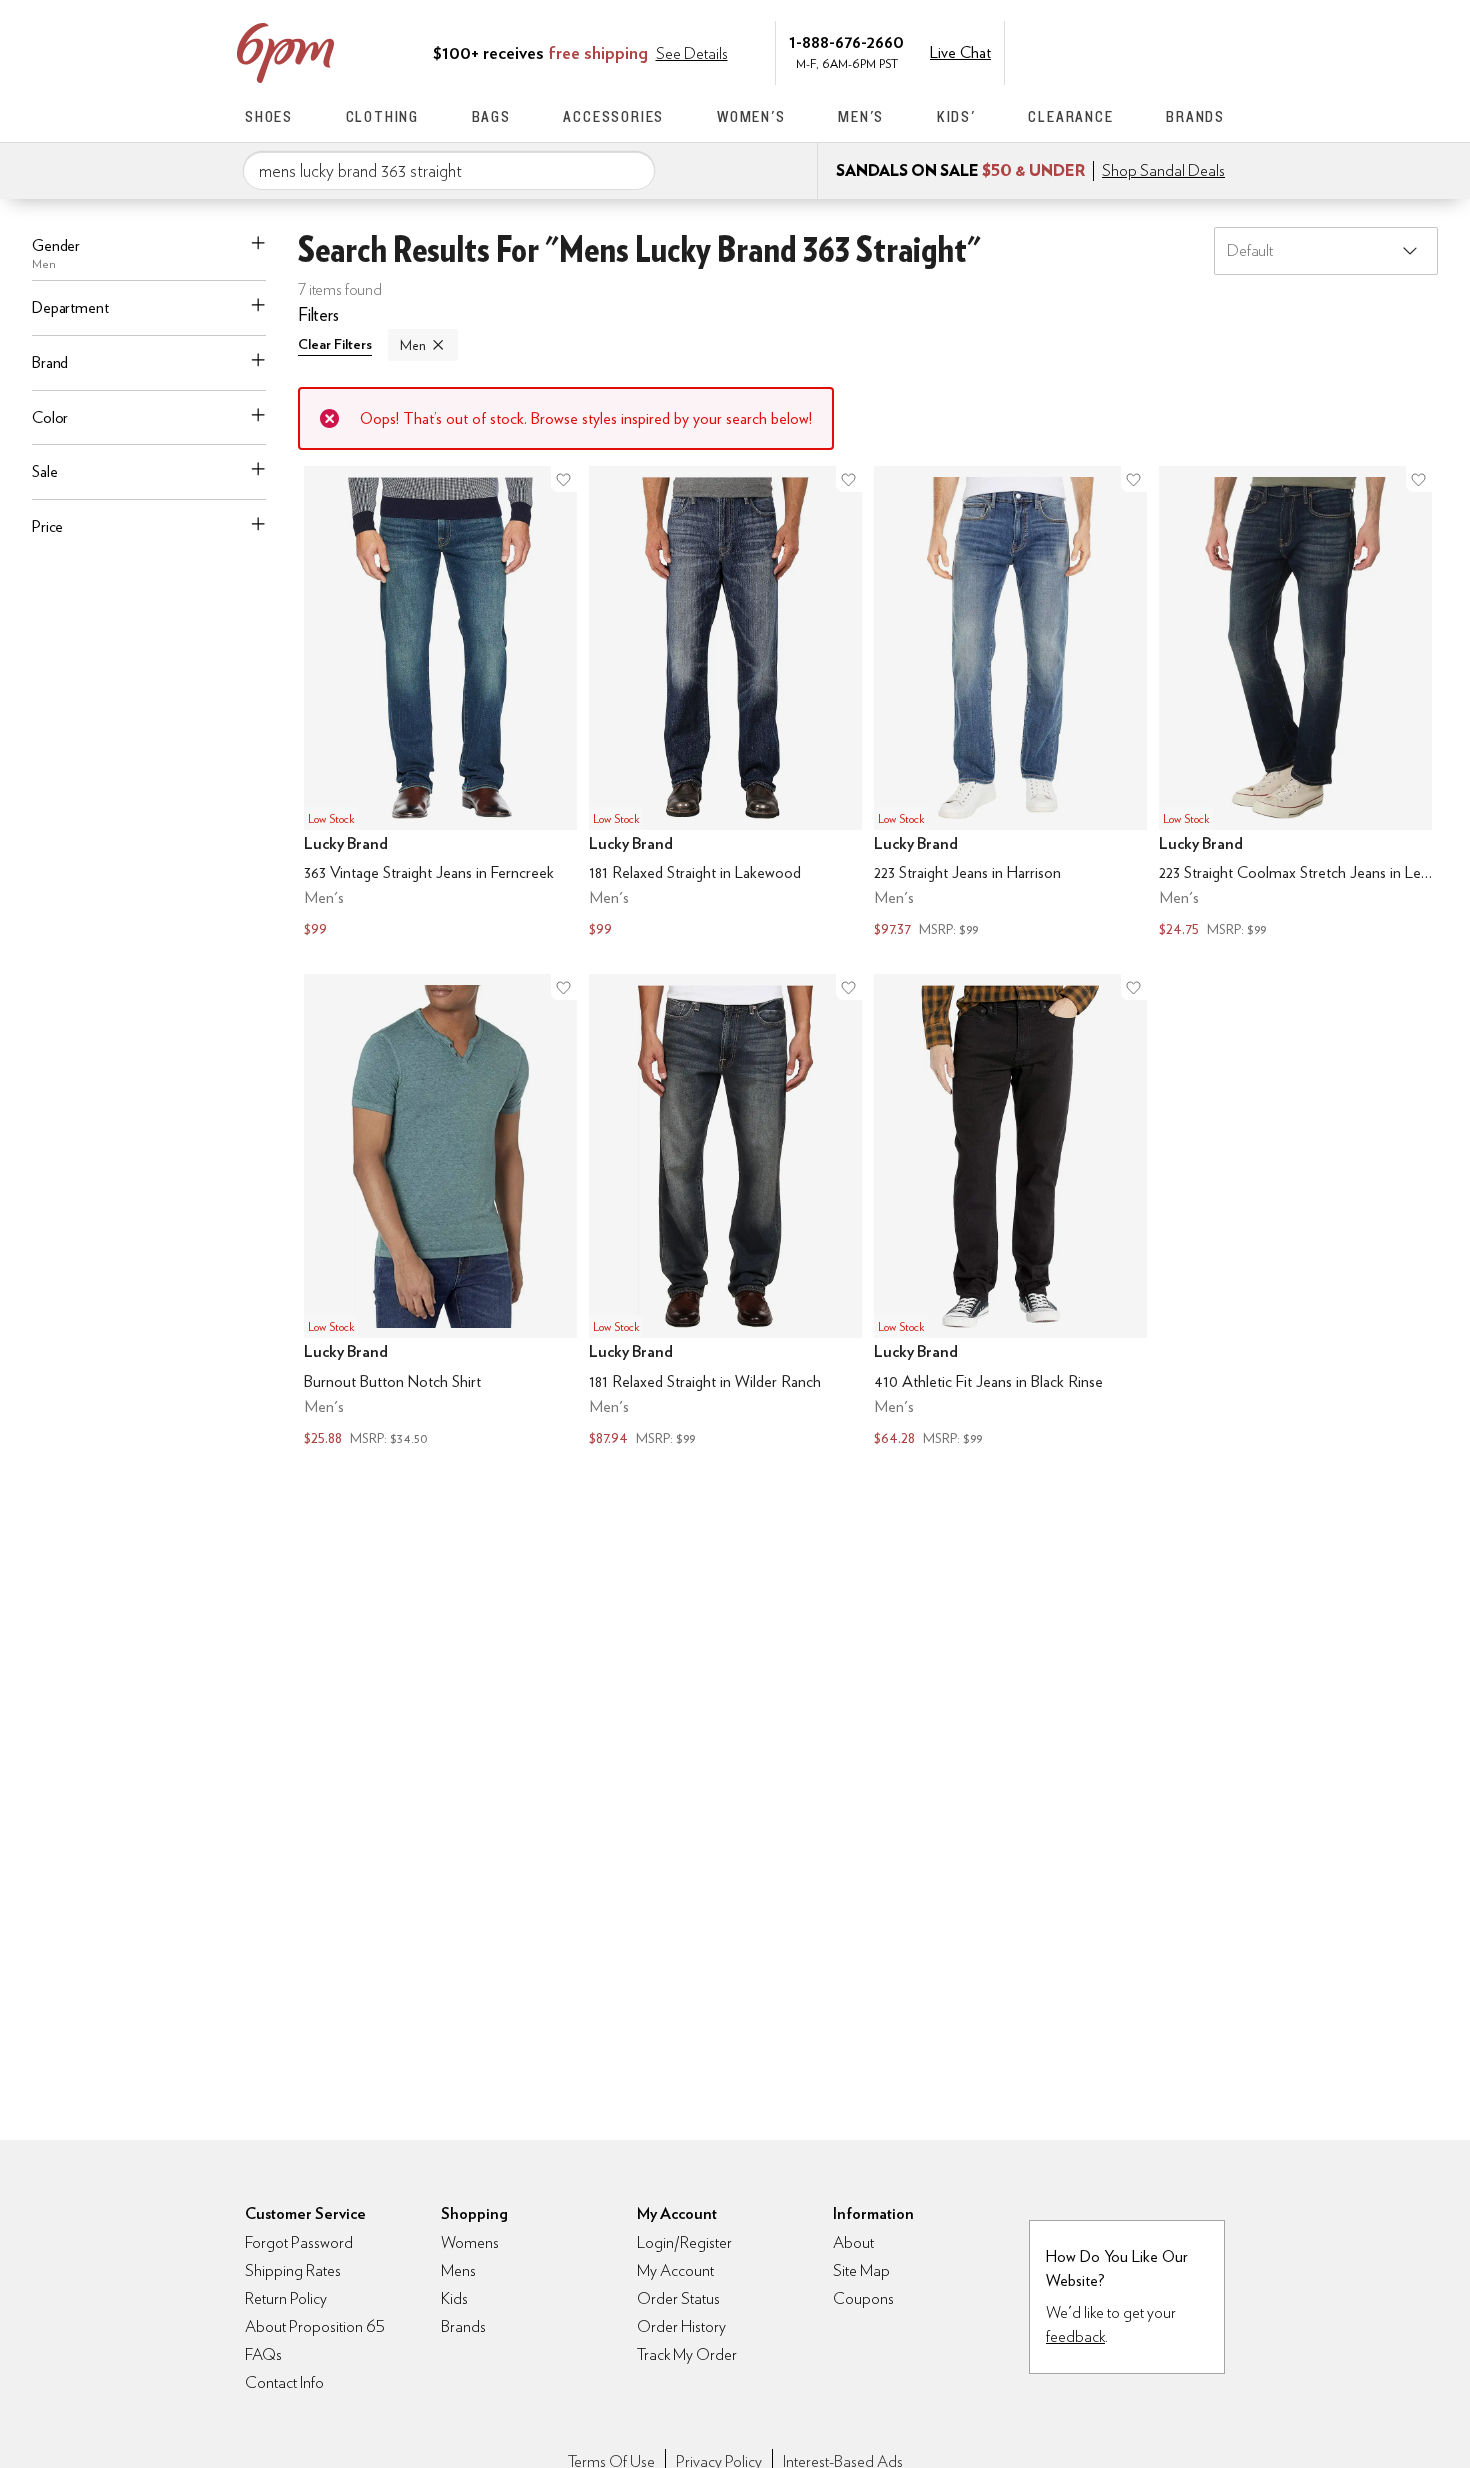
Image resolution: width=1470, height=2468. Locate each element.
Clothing (382, 116)
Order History (681, 2326)
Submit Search (632, 170)
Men (413, 345)
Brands (1195, 116)
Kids (454, 2298)
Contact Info (284, 2382)
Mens (458, 2270)
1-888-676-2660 (846, 41)
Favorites (1172, 51)
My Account (1088, 51)
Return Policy (286, 2298)
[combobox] (449, 171)
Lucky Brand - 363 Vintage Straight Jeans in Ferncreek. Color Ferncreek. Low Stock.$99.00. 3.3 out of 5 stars (440, 704)
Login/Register (684, 2242)
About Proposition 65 (315, 2326)
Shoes (269, 116)
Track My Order (687, 2354)
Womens (470, 2242)
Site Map (861, 2270)
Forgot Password (299, 2242)
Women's (751, 116)
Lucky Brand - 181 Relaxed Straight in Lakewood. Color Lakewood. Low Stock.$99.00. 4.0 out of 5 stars (725, 704)
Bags (491, 116)
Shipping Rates (293, 2270)
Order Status (678, 2298)
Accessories (613, 116)
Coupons (863, 2298)
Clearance (1070, 116)
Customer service (1130, 51)
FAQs (263, 2354)
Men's (861, 116)
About (853, 2242)
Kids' (956, 116)
